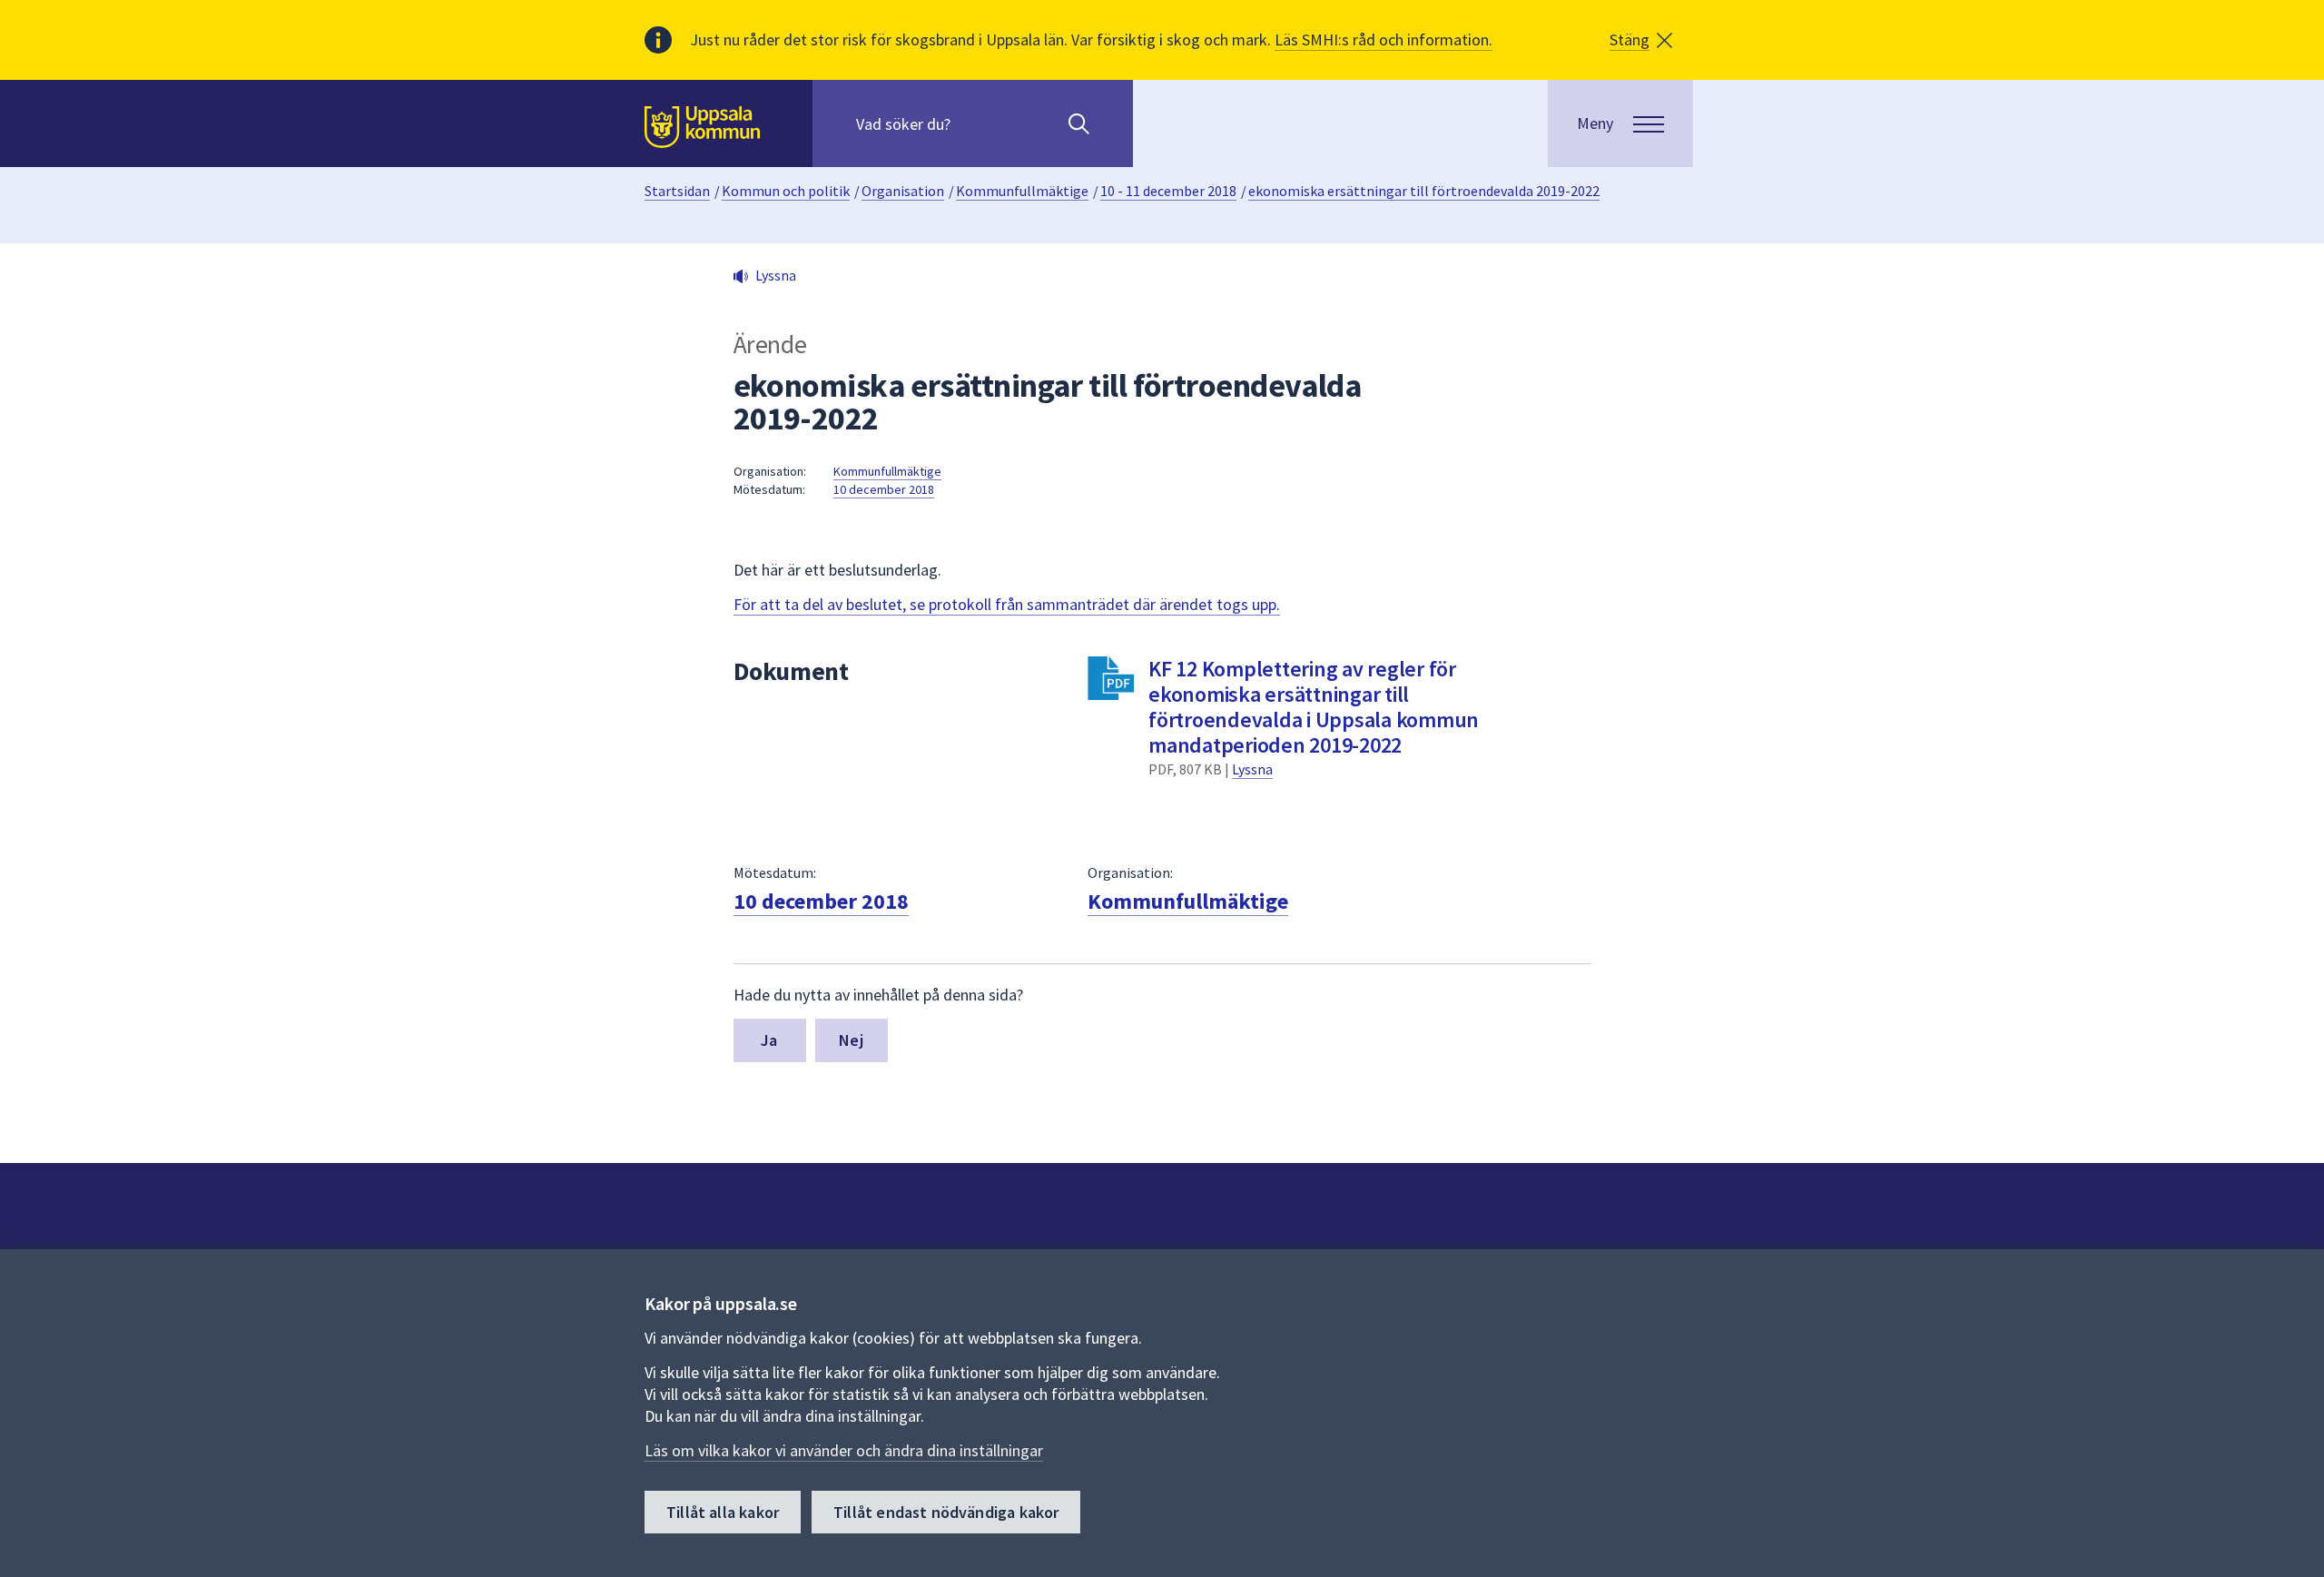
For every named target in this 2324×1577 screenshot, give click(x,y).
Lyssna (1252, 769)
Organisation (903, 191)
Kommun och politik (786, 191)
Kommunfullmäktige (1022, 191)
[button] (1641, 40)
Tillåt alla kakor (723, 1512)
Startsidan (677, 191)
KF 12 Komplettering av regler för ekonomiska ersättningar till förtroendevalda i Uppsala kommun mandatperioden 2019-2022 (1314, 707)
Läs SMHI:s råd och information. (1384, 39)
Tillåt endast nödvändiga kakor (946, 1512)
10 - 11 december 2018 (1168, 191)
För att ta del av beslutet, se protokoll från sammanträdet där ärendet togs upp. (1007, 604)
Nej (851, 1040)
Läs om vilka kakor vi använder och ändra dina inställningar (844, 1450)
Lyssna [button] (776, 275)
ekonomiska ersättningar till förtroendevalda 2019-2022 (1424, 191)
